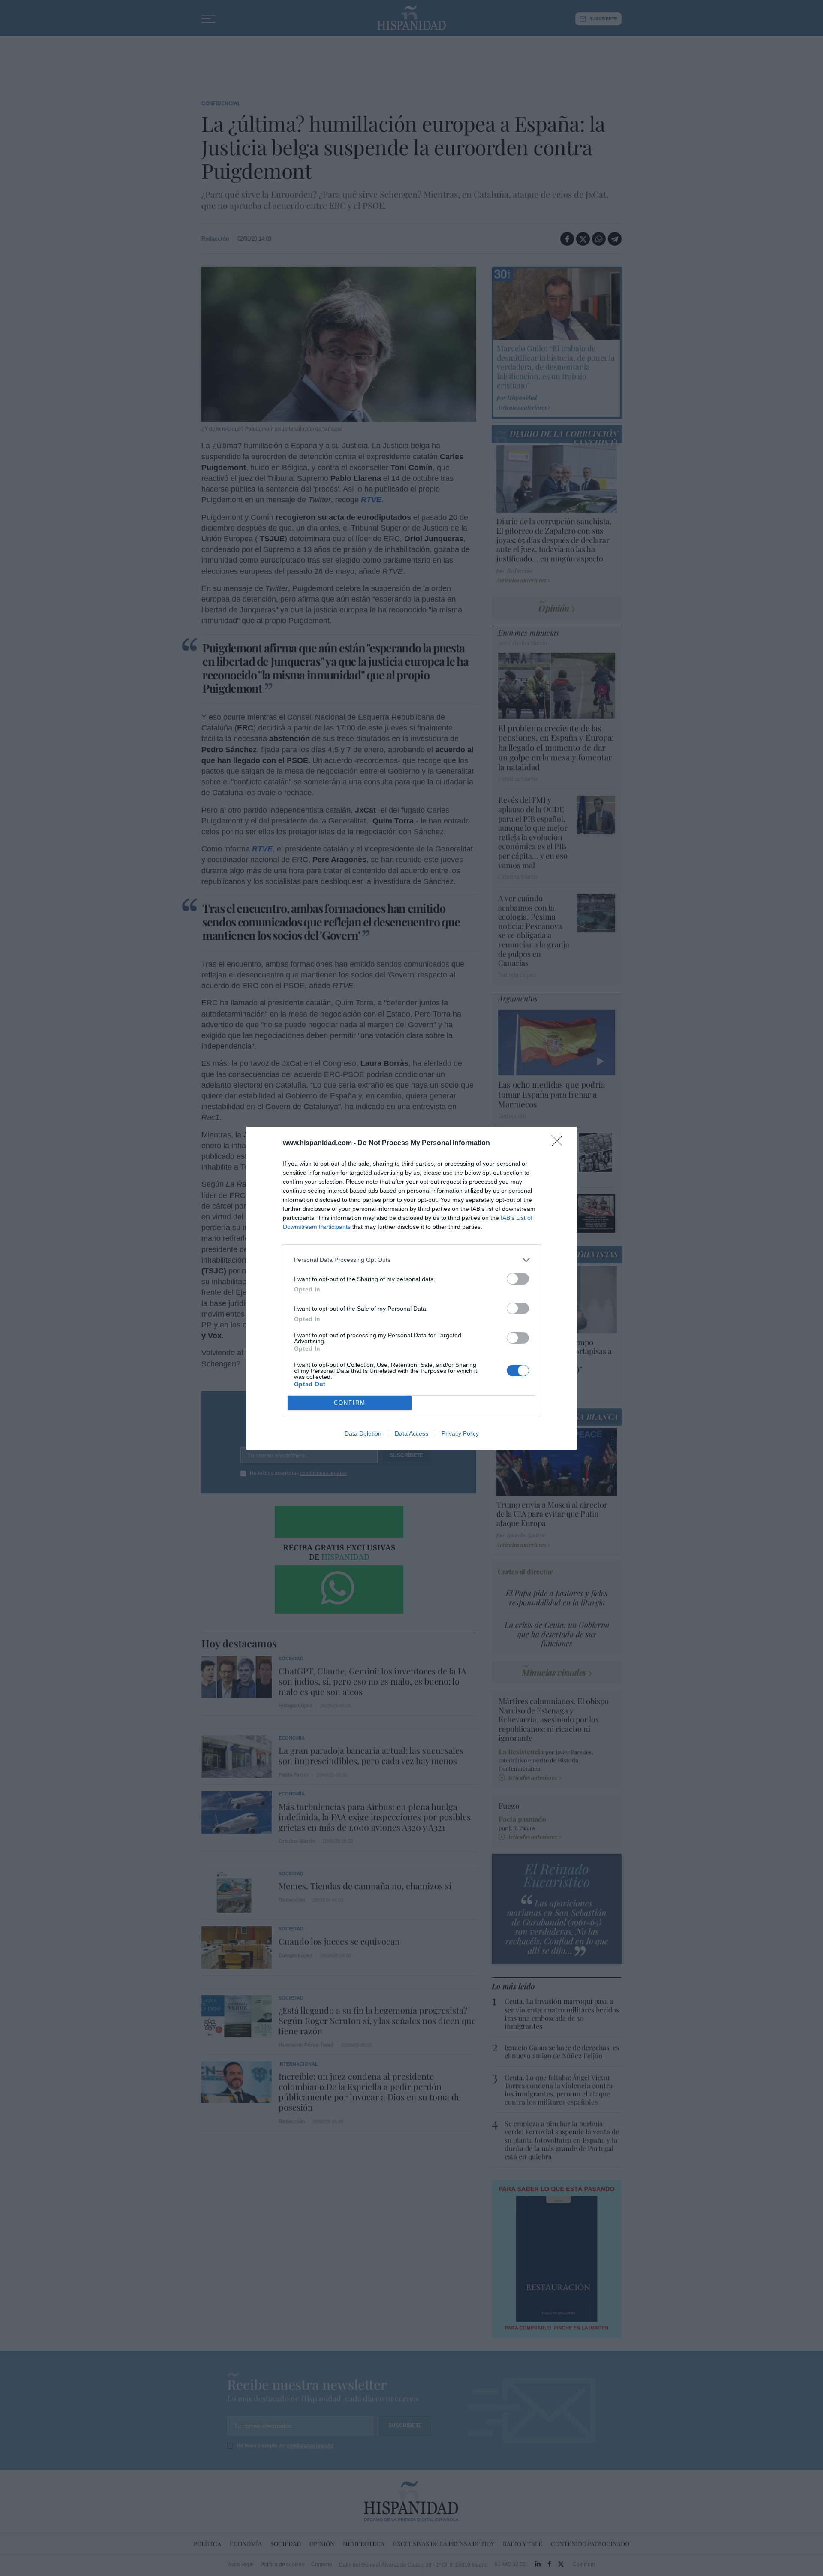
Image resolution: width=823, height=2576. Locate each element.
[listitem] (411, 1260)
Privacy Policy (460, 1433)
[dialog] (411, 1288)
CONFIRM (350, 1403)
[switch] (518, 1279)
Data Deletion (363, 1433)
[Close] (560, 1143)
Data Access (411, 1433)
